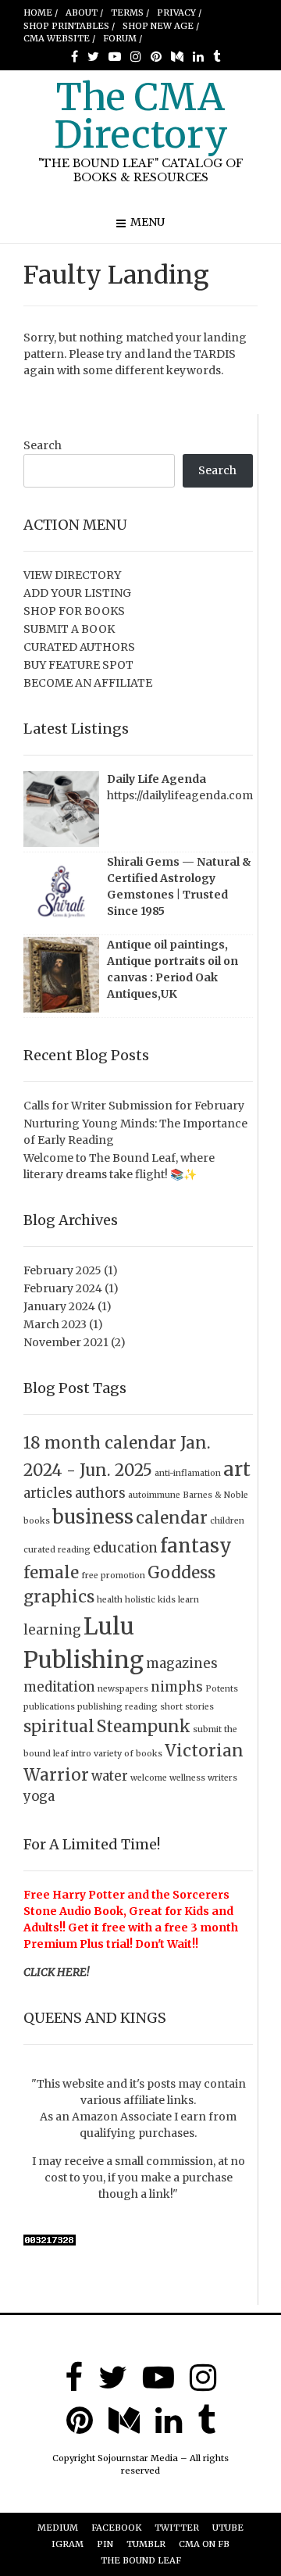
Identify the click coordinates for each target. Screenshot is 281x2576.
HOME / (41, 13)
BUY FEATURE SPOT (78, 665)
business (93, 1517)
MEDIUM (58, 2528)
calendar (172, 1518)
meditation (59, 1687)
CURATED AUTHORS (79, 647)
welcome (149, 1778)
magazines (182, 1663)
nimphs (177, 1687)
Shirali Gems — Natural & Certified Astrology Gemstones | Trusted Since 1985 (179, 886)
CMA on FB (204, 2544)
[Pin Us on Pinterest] (156, 56)
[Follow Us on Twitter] (93, 56)
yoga (39, 1796)
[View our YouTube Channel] (115, 56)
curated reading (57, 1550)
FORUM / (123, 38)
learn (189, 1600)
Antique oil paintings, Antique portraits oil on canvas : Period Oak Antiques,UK (173, 969)
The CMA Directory (141, 116)
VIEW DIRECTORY (72, 575)
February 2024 (63, 1288)
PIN (105, 2544)
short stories (187, 1707)
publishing (100, 1707)
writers (222, 1778)
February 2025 (62, 1270)
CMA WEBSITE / (59, 38)
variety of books (128, 1754)
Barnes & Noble (215, 1495)
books (37, 1521)
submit (207, 1729)
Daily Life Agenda (157, 779)
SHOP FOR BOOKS (74, 611)
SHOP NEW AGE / (161, 26)
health (110, 1600)
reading (141, 1707)
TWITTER (177, 2528)
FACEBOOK (116, 2528)
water (110, 1776)
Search (43, 445)
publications (49, 1707)
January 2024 (59, 1306)
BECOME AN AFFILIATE (88, 683)
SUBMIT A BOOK (69, 629)
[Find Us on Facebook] (75, 56)
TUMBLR (146, 2544)
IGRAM (68, 2544)
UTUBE (228, 2528)
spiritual (59, 1726)
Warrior (56, 1775)
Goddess (181, 1572)
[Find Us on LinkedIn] (198, 56)
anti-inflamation (188, 1473)
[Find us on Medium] (177, 56)
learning (52, 1630)
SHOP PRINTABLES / (69, 26)
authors (100, 1493)
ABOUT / (84, 13)
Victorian (204, 1751)
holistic (140, 1600)
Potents (222, 1689)
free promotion (113, 1576)
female (51, 1572)
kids (167, 1600)
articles (48, 1493)
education (125, 1548)
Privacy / (179, 13)
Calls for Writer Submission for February (134, 1106)
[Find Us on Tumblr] (217, 56)
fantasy (196, 1546)
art (237, 1469)
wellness (187, 1778)
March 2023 (55, 1324)
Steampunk (144, 1726)
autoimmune (154, 1495)
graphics (59, 1597)
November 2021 (66, 1342)
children (227, 1521)
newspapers (123, 1689)
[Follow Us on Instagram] (136, 56)
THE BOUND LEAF (141, 2560)
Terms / (130, 13)
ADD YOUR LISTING (77, 593)
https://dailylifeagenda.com (180, 795)
